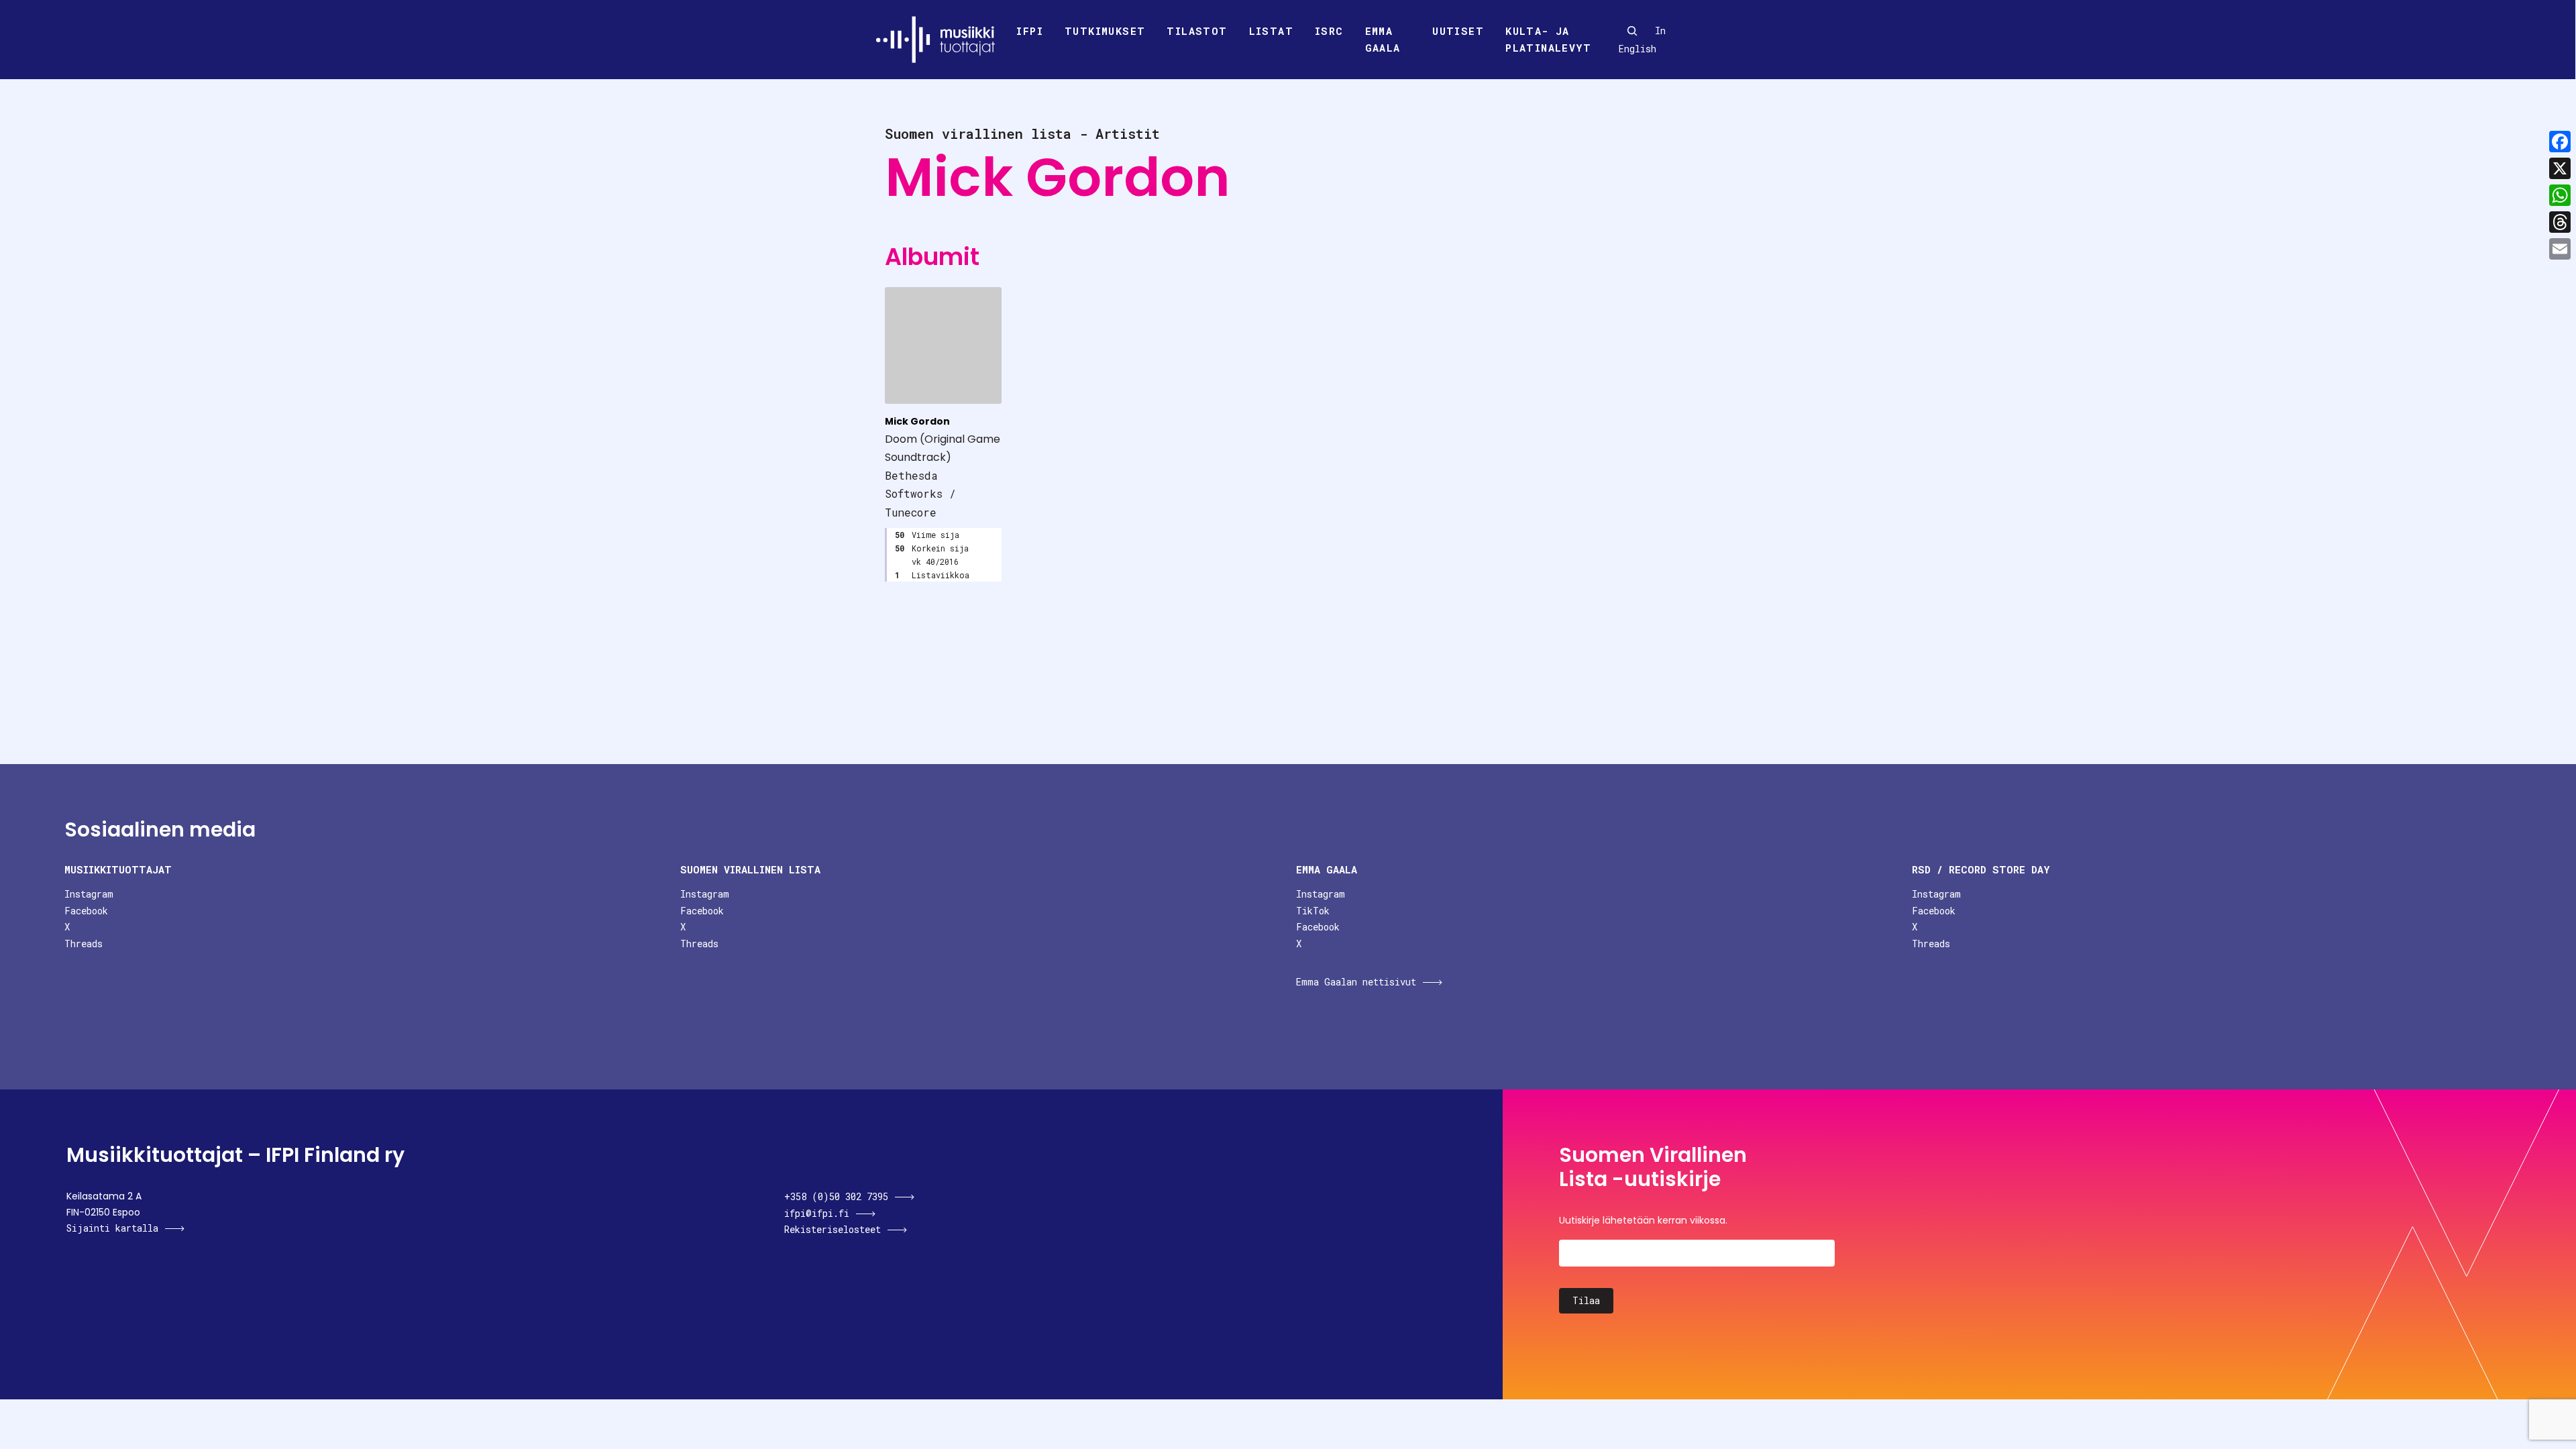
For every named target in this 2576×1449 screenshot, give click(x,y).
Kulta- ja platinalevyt (1548, 40)
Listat (1271, 31)
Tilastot (1197, 31)
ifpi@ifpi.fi (817, 1213)
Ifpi (1030, 31)
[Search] (1632, 31)
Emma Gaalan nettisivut (1356, 982)
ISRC (1329, 31)
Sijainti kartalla (112, 1228)
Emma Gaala (1383, 40)
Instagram (89, 894)
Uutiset (1458, 31)
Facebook (86, 911)
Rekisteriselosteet (833, 1229)
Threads (84, 944)
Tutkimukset (1105, 31)
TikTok (1313, 911)
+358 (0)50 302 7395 (836, 1196)
